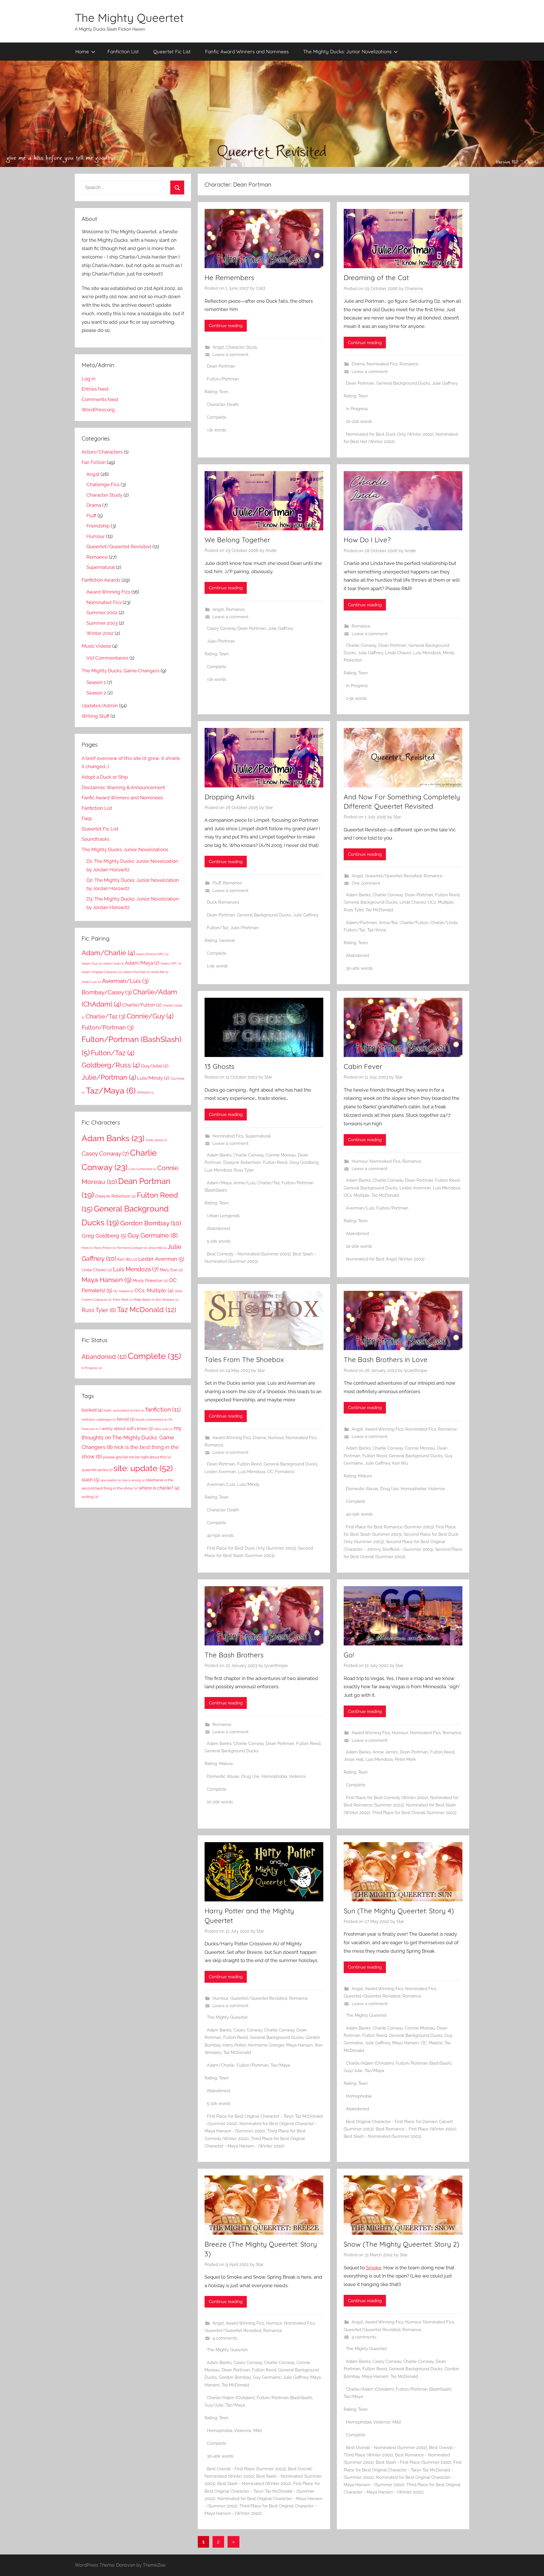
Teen (224, 392)
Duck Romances (223, 902)
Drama (358, 364)
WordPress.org (98, 410)
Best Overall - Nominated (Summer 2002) (386, 2448)
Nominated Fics (382, 364)
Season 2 (96, 693)
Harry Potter (234, 2045)
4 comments (225, 2338)
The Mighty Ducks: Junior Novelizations (347, 51)
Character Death (223, 404)
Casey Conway (221, 628)
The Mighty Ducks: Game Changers (121, 671)
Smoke (374, 2268)
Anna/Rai (388, 923)
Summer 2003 (102, 623)
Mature (365, 1476)
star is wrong (134, 1480)
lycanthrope (416, 1370)
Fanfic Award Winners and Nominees (247, 51)
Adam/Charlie (221, 2065)
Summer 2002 (102, 613)
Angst (218, 347)
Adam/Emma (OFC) (152, 954)
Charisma (414, 289)
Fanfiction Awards (101, 580)
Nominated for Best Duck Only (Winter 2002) (390, 434)
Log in (89, 379)
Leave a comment (230, 355)
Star (269, 808)
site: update (143, 1468)
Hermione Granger (266, 2045)
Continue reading (226, 326)
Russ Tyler (354, 910)
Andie (271, 550)
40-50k (214, 1535)
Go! (349, 1655)
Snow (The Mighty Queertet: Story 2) (401, 2244)
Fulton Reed (447, 895)
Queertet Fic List (172, 51)
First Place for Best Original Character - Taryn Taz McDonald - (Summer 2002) (262, 2491)
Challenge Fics (103, 484)
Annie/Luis (244, 1183)
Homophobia (413, 1489)
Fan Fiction (94, 462)
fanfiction (163, 1409)
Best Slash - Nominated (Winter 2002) (254, 2484)
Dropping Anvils (229, 797)
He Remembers (229, 277)
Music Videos (96, 646)
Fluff (217, 883)
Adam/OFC (171, 963)
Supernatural (258, 1136)
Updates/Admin (100, 706)
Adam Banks (358, 895)
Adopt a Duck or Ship (105, 777)
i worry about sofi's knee (126, 1428)
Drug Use (389, 1489)
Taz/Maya (280, 2065)
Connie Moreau (281, 1155)
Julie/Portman (221, 641)
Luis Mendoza (427, 653)
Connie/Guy (150, 1016)
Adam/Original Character (102, 972)
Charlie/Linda (444, 923)
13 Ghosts (219, 1066)
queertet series (97, 1470)
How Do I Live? (367, 540)
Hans (87, 1248)
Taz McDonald (379, 910)
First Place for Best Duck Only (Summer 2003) (251, 1548)
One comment (366, 883)
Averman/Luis (360, 1208)
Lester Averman (415, 1188)
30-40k (353, 968)
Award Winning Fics (232, 1438)
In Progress (357, 409)
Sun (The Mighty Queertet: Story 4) (399, 1911)
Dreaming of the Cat (376, 277)
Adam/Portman (361, 923)
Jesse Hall (354, 1759)
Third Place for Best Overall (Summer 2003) (414, 1813)
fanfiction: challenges (99, 1420)
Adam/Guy (92, 963)
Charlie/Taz (268, 1183)
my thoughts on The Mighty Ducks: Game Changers (131, 1438)
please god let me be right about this (137, 1457)
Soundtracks (95, 839)
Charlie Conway (361, 645)
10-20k (352, 421)
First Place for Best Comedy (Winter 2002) (387, 1798)
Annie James (385, 1752)
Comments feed (100, 399)
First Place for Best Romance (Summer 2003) (390, 1527)
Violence (436, 1489)
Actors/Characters (102, 452)
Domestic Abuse (362, 1489)
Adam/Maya (219, 1183)
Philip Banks (144, 1300)
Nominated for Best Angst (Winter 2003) (385, 1259)
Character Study (242, 347)
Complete (217, 417)
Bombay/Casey (107, 992)
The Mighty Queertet (129, 18)
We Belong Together (237, 540)
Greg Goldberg (304, 1162)
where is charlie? (159, 1488)
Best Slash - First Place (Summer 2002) (414, 2462)
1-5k (350, 698)
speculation (111, 1480)
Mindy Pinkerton (150, 1281)
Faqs (87, 818)
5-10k (212, 1241)
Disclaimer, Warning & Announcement (123, 787)
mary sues (163, 1429)
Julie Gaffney (445, 383)
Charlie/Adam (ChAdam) (370, 2063)
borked (92, 1410)
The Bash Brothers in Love (386, 1359)
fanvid (126, 1419)
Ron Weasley (167, 1300)
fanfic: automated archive (124, 1410)
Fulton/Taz (218, 928)
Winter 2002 (100, 633)
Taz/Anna (377, 930)
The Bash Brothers (234, 1655)
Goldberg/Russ (111, 1065)
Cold (260, 288)
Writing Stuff (95, 716)
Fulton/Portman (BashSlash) (424, 2063)
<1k (210, 430)
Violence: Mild (248, 2431)
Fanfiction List (123, 51)
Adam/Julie (113, 963)
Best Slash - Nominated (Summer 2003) (382, 2136)
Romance (409, 364)
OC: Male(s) (432, 2043)
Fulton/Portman (223, 379)
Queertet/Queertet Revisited (393, 876)
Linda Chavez (398, 653)
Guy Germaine (267, 2377)
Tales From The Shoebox (244, 1359)
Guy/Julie (353, 2071)
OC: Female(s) (281, 1472)
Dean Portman (221, 366)
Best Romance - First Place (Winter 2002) (416, 2129)
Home (82, 51)
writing (90, 1497)
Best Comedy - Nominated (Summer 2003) (249, 1254)
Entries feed (95, 389)
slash (91, 1480)
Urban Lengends (223, 1216)
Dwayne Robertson (242, 1162)
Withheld (145, 1092)
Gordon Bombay (235, 2377)
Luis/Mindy (248, 1484)
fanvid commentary (151, 1420)
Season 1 (96, 682)
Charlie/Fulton (414, 923)
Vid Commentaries (107, 658)
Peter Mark (405, 1759)
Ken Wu (400, 1463)
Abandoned (357, 956)
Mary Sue (171, 1270)
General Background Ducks (403, 383)
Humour (360, 1161)
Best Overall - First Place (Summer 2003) (246, 2469)
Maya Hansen (299, 2045)
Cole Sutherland (142, 1169)
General (227, 940)
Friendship (98, 526)
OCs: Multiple (441, 902)
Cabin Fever (363, 1066)
